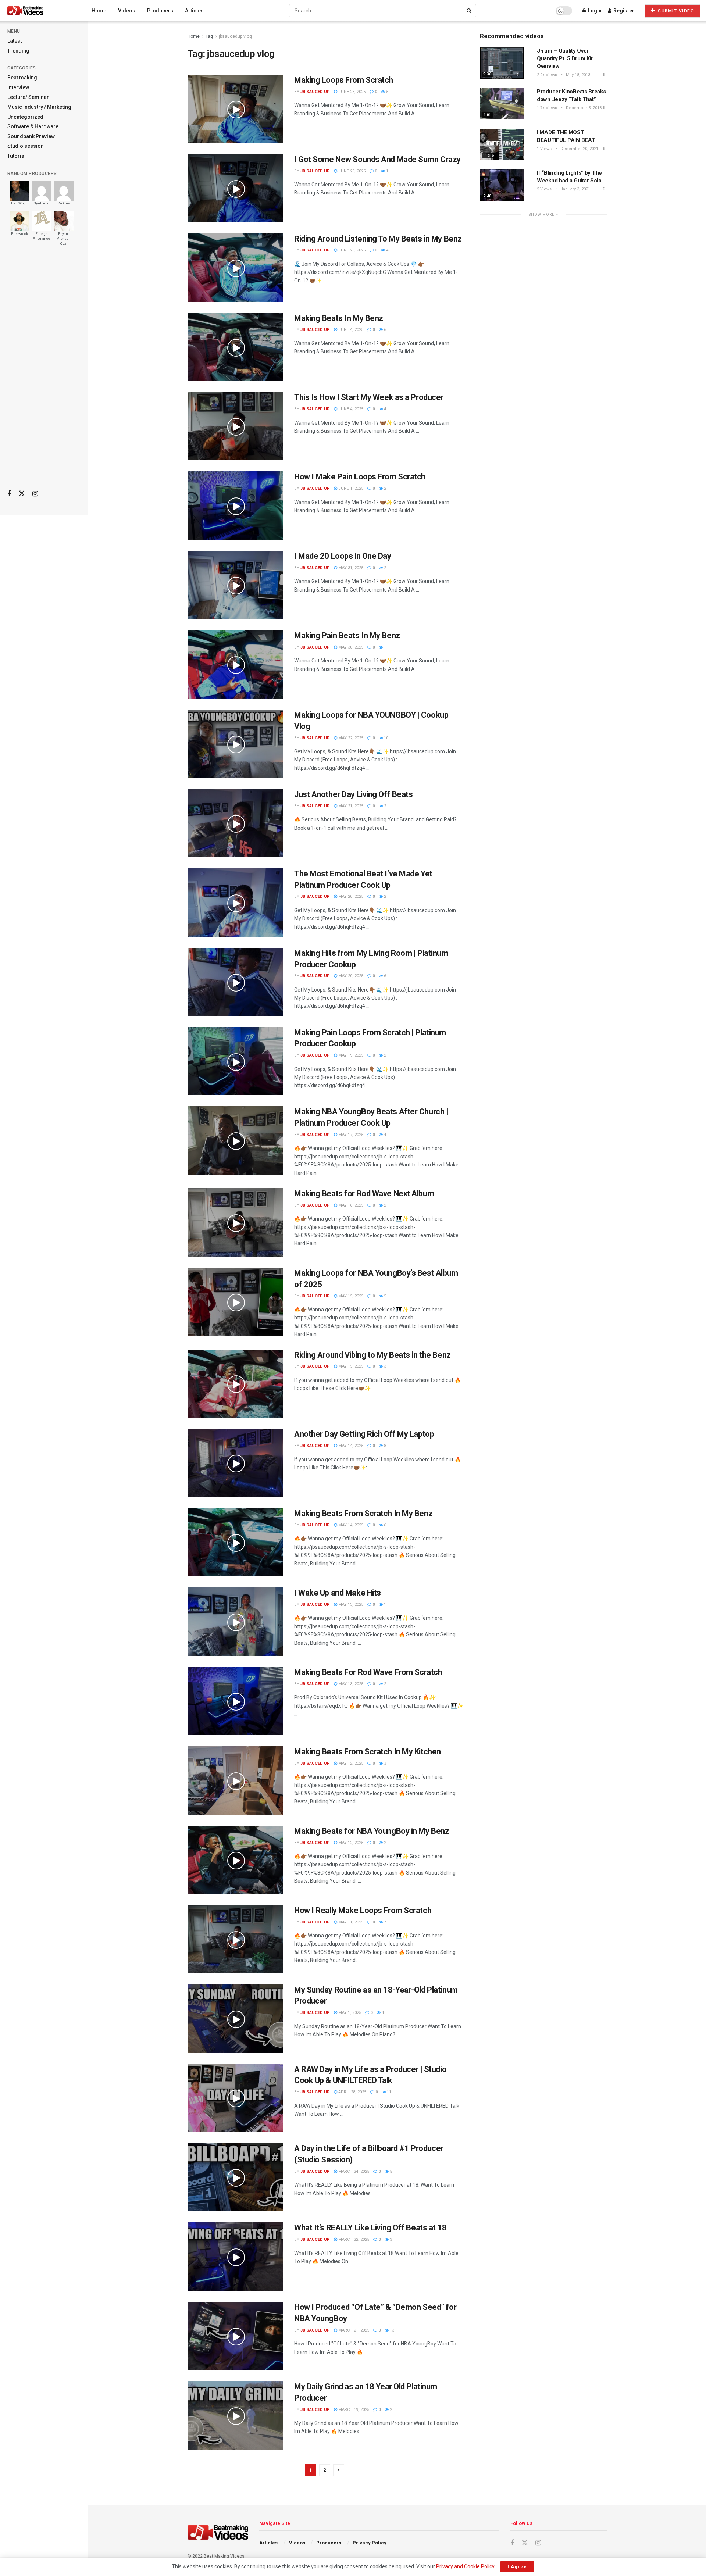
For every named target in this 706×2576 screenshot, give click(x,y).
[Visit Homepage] (39, 11)
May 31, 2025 (350, 568)
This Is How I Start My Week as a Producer (369, 397)
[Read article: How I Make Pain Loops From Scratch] (235, 505)
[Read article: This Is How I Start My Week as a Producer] (235, 426)
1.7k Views (547, 108)
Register (623, 11)
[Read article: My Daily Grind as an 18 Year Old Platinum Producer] (235, 2415)
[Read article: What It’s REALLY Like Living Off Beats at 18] (235, 2257)
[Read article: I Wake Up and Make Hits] (235, 1622)
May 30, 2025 (350, 647)
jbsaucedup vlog (235, 36)
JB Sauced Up (315, 92)
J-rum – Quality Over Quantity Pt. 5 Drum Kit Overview (565, 58)
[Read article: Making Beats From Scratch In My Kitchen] (235, 1780)
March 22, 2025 (353, 2239)
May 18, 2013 (577, 75)
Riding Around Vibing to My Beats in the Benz (372, 1355)
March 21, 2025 (353, 2330)
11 (388, 2092)
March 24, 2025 (353, 2171)
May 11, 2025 (350, 1922)
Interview (18, 87)
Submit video (675, 11)
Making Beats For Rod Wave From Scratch (368, 1672)
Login (594, 11)
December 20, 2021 (579, 149)
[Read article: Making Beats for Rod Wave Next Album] (235, 1222)
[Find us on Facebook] (9, 494)
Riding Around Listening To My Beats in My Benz (378, 239)
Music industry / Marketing (39, 107)
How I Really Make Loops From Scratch (363, 1910)
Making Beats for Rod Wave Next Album (364, 1194)
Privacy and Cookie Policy (465, 2566)
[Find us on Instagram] (35, 494)
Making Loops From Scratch (344, 80)
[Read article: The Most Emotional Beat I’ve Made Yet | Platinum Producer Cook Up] (235, 903)
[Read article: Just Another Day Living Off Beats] (235, 823)
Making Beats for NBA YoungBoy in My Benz (372, 1831)
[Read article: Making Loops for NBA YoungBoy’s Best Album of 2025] (235, 1302)
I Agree (517, 2567)
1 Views (544, 149)
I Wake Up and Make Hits (338, 1593)
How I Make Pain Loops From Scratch (360, 477)
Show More (542, 215)
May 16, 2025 (350, 1205)
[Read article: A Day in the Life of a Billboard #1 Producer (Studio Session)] (235, 2177)
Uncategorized (25, 117)
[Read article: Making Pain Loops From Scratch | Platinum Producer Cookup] (235, 1061)
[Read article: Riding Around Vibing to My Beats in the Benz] (235, 1384)
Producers (160, 11)
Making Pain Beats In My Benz (347, 635)
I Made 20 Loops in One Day (343, 556)
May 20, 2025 (350, 896)
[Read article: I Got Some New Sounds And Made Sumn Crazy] (235, 188)
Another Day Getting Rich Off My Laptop (364, 1434)
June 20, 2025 (351, 250)
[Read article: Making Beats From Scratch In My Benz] (235, 1542)
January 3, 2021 (575, 189)
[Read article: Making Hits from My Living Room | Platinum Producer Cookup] (235, 982)
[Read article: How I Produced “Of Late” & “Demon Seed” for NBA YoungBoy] (235, 2336)
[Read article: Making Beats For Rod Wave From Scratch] (235, 1701)
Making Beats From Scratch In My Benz (363, 1513)
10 (386, 738)
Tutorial (17, 156)
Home (99, 11)
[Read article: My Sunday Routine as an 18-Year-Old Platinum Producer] (235, 2019)
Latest (15, 41)
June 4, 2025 (350, 330)
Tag (209, 36)
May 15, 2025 (350, 1296)
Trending (18, 51)
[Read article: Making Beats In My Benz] (235, 347)
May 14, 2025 (350, 1446)
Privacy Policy (370, 2543)
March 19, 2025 (353, 2410)
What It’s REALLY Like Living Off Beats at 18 (370, 2228)
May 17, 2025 (350, 1135)
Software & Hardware (33, 126)
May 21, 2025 (350, 806)
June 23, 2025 (351, 92)
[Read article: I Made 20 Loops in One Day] (235, 585)
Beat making (22, 78)
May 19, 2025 (350, 1055)
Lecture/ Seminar (28, 97)
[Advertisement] (44, 368)
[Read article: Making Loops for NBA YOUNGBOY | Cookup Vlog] (235, 744)
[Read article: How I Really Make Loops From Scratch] (235, 1939)
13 (391, 2330)
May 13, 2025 (350, 1605)
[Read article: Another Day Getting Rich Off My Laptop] (235, 1463)
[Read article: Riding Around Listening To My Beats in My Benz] (235, 268)
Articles (194, 11)
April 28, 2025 (352, 2092)
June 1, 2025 (350, 488)
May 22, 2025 (350, 738)
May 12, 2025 (350, 1763)
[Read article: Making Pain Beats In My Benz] (235, 664)
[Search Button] (470, 11)
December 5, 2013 (583, 108)
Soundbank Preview (31, 136)
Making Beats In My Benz (339, 318)
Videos (127, 11)
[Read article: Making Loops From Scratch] (235, 109)
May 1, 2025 (349, 2013)
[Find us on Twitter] (22, 494)
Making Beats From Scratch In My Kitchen (368, 1752)
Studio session (26, 146)
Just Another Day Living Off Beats (353, 794)
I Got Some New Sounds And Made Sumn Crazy (377, 159)
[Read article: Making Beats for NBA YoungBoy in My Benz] (235, 1860)
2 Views (544, 189)
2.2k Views (547, 75)
